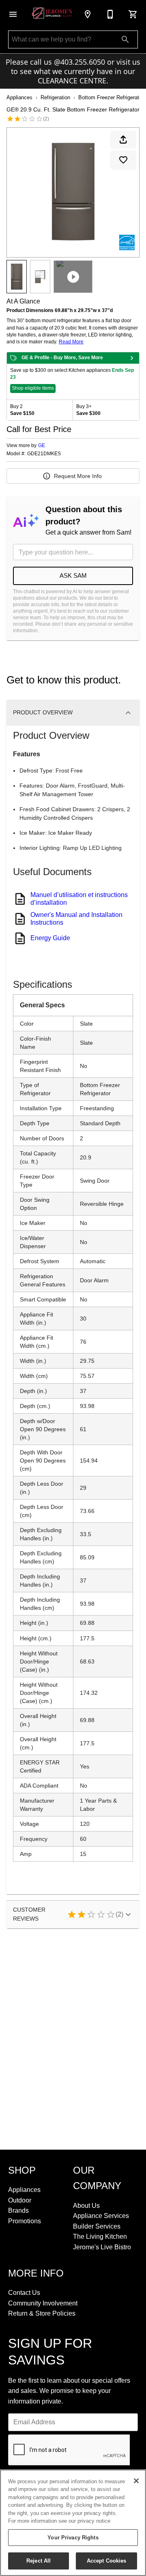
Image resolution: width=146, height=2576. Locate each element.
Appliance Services (101, 2216)
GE (42, 445)
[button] (13, 14)
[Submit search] (125, 39)
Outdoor (20, 2200)
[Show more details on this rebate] (132, 358)
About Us (86, 2206)
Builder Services (97, 2226)
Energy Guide (50, 938)
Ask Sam (73, 575)
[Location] (88, 14)
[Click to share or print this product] (123, 140)
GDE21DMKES (44, 454)
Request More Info (78, 476)
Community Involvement (43, 2303)
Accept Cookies (107, 2561)
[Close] (136, 2481)
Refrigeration (55, 97)
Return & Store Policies (42, 2313)
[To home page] (52, 14)
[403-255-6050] (110, 14)
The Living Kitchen (100, 2237)
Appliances (19, 97)
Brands (18, 2210)
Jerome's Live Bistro (102, 2247)
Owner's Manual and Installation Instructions (76, 918)
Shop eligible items (33, 388)
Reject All (39, 2561)
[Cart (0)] (133, 14)
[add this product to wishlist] (123, 160)
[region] (73, 2523)
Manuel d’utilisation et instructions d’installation (79, 898)
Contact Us (24, 2293)
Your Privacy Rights (73, 2538)
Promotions (25, 2221)
